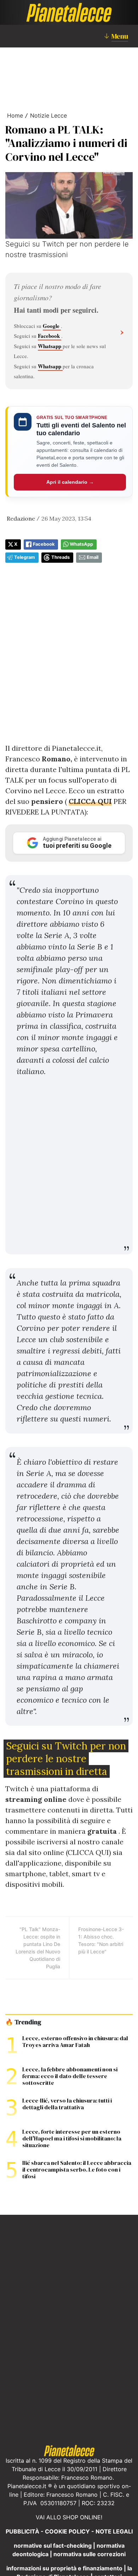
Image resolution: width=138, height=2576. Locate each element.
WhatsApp (81, 544)
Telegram (25, 557)
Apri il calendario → (70, 482)
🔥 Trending (23, 2022)
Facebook (50, 336)
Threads (61, 557)
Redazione (21, 518)
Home (15, 115)
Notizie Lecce (48, 115)
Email (93, 557)
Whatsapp (50, 346)
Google (52, 326)
